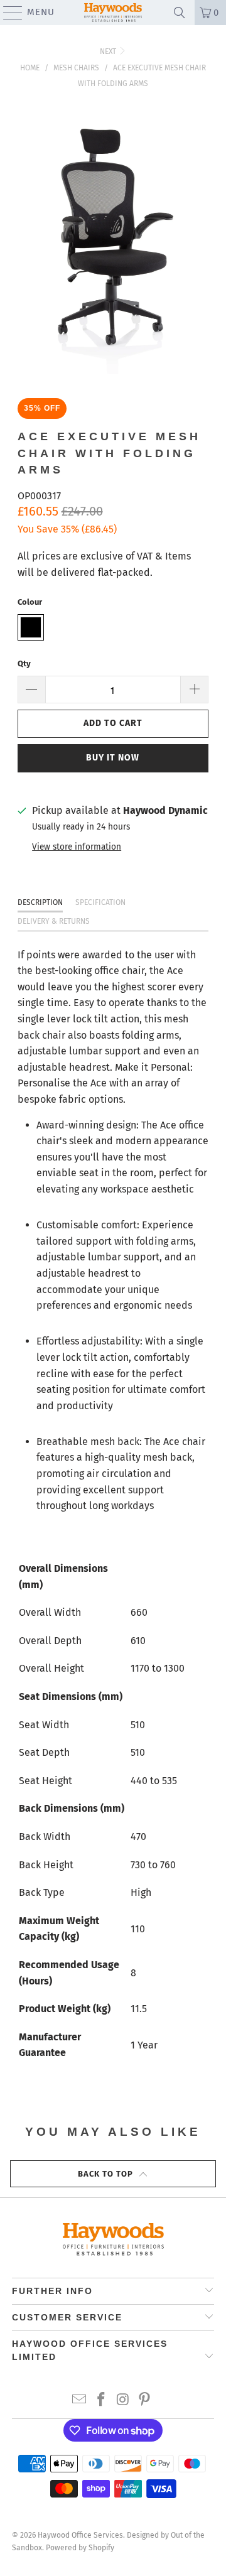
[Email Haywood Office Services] (80, 2400)
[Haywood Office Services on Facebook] (102, 2400)
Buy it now (113, 758)
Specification (100, 902)
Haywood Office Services (80, 2535)
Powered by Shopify (80, 2548)
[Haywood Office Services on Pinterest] (145, 2400)
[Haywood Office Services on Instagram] (124, 2400)
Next (109, 51)
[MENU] (7, 13)
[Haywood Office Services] (113, 13)
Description (40, 902)
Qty (24, 663)
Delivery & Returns (54, 921)
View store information (77, 847)
